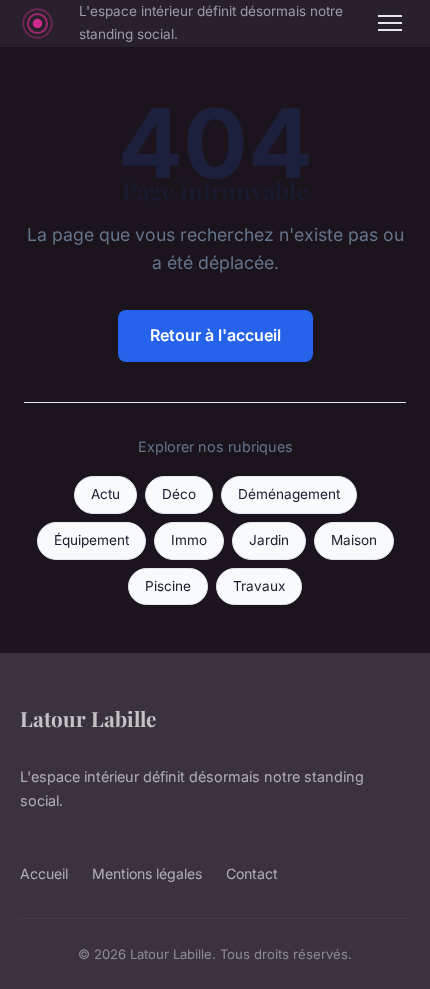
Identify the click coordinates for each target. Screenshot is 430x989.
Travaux (259, 586)
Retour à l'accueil (215, 335)
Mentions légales (147, 873)
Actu (105, 494)
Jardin (269, 540)
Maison (354, 540)
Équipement (91, 540)
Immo (189, 540)
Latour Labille (88, 718)
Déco (179, 494)
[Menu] (390, 23)
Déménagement (289, 494)
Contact (252, 873)
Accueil (44, 873)
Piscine (168, 586)
